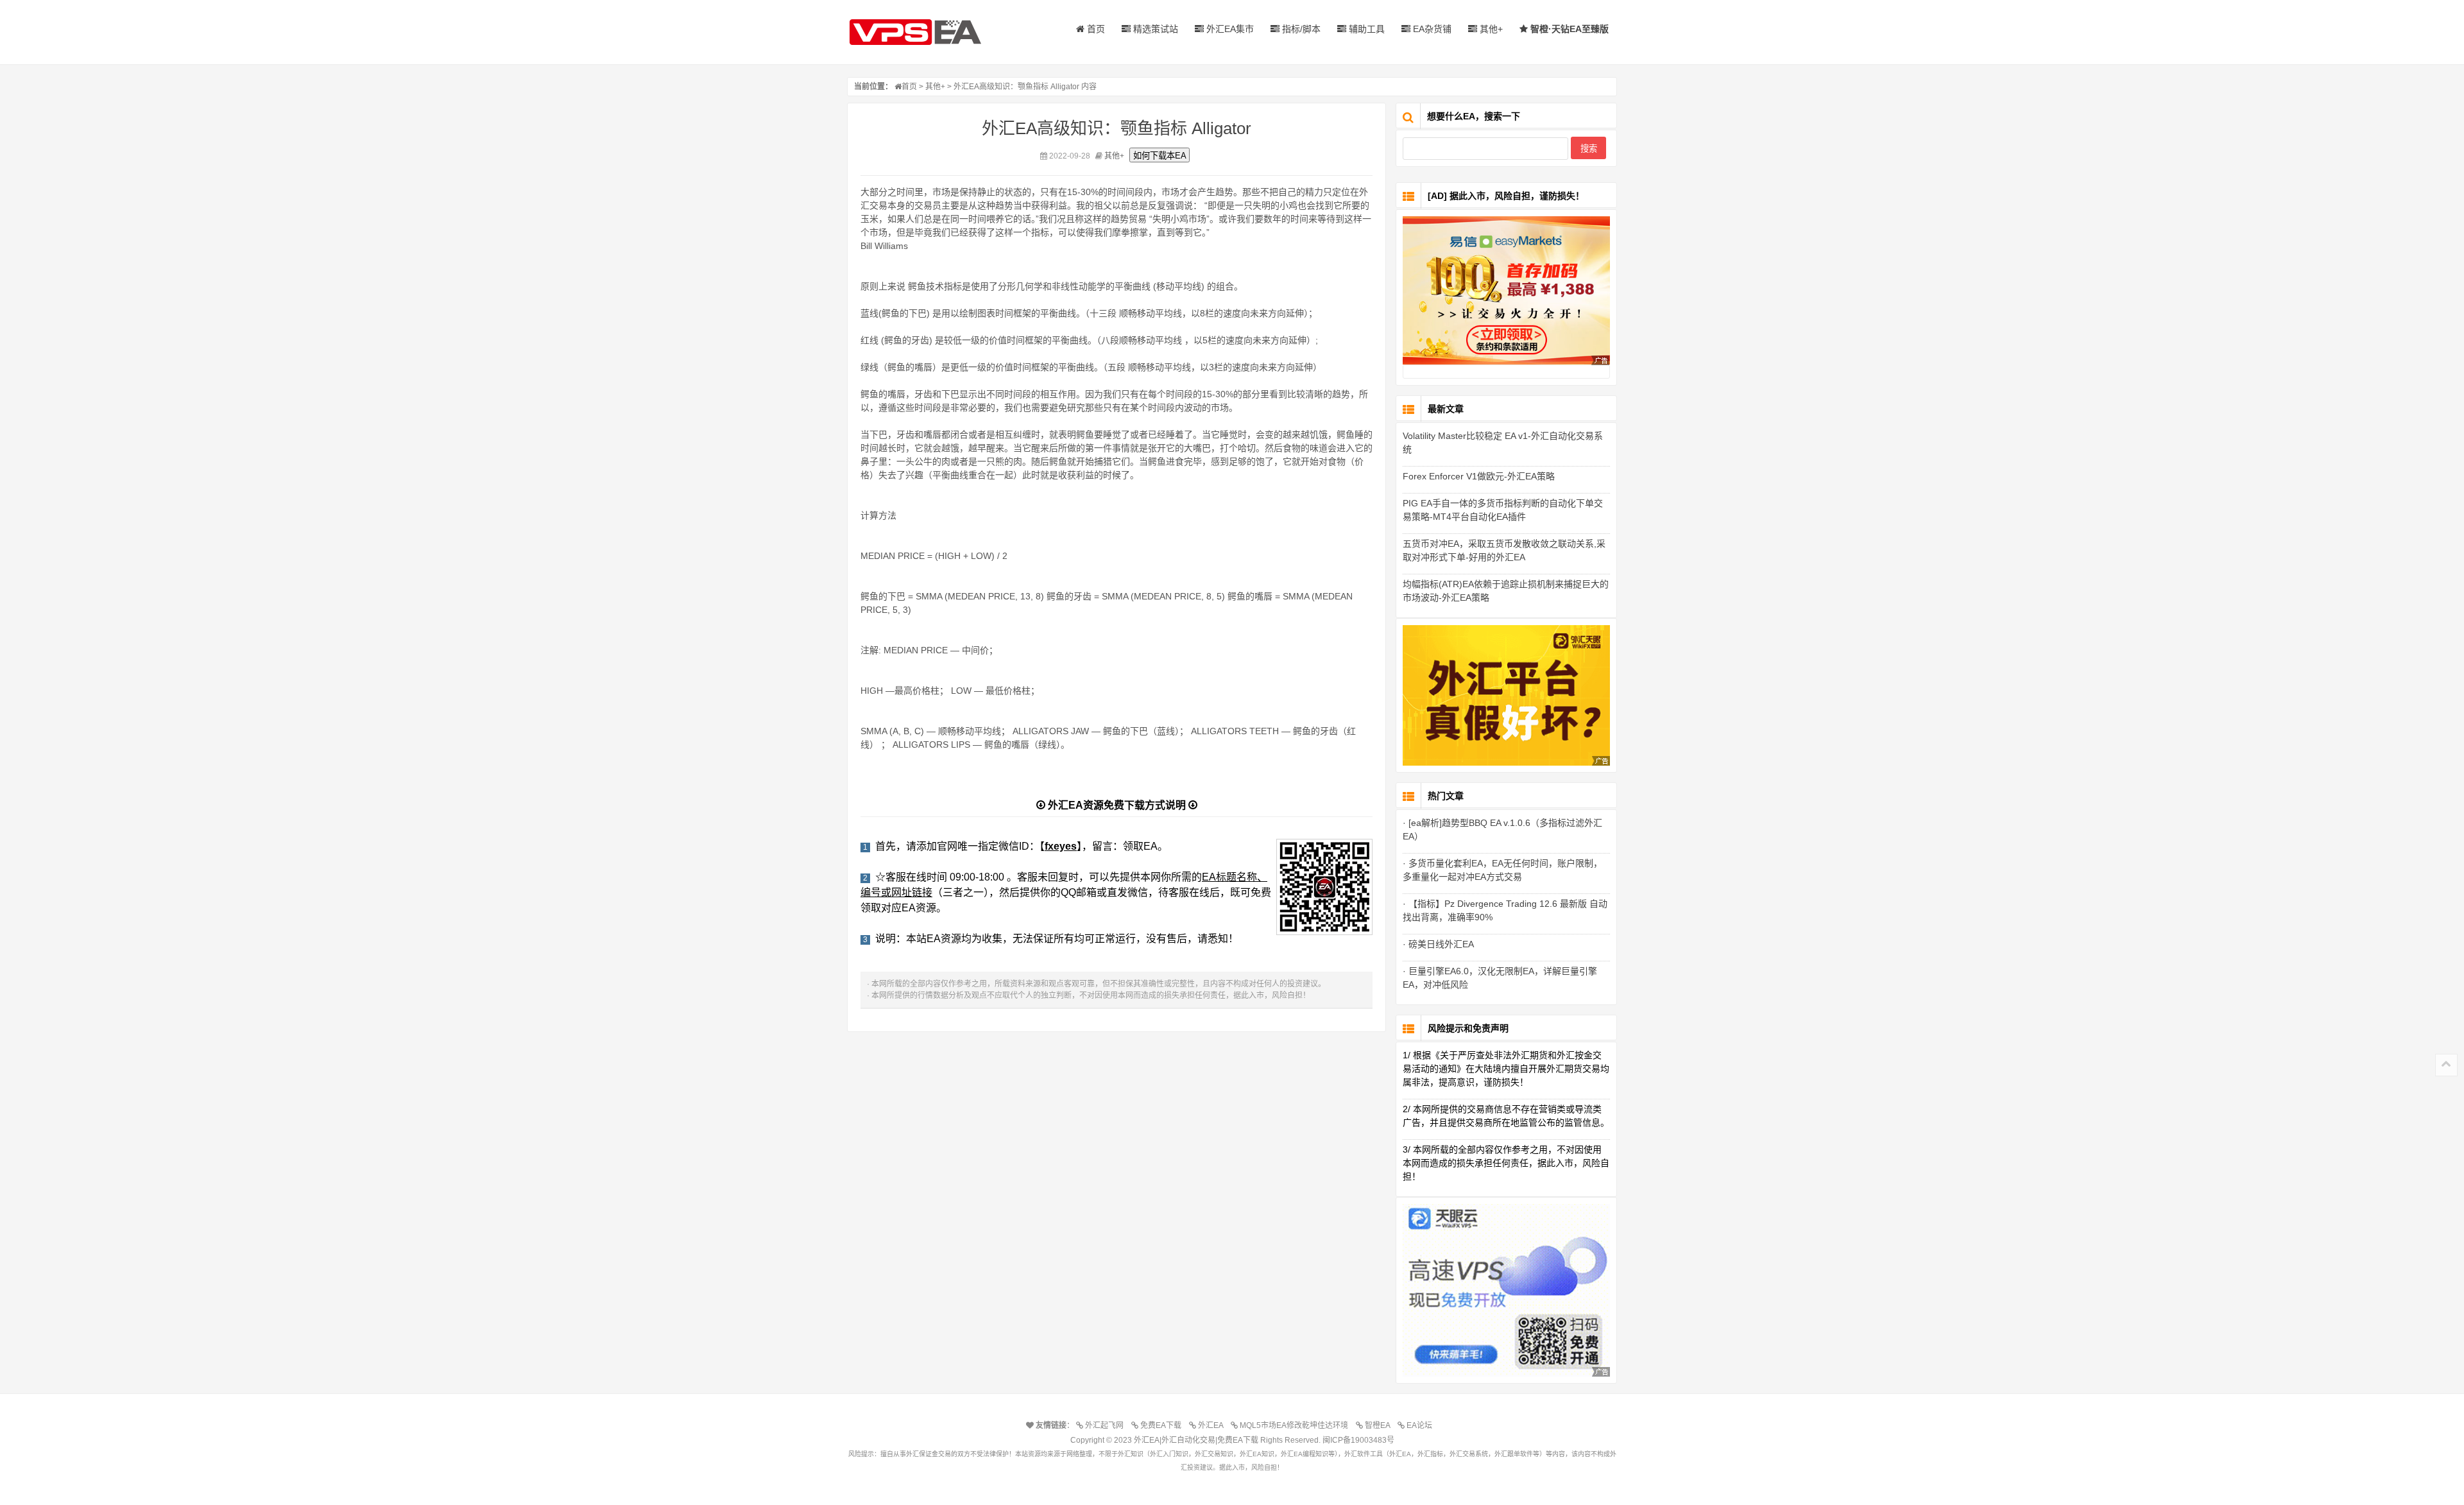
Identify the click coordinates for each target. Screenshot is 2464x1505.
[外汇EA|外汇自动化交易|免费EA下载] (927, 32)
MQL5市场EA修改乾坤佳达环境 (1296, 1425)
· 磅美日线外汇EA (1438, 944)
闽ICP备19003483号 (1358, 1440)
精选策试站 (1154, 29)
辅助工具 (1365, 29)
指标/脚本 (1300, 29)
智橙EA (1379, 1425)
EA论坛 (1421, 1425)
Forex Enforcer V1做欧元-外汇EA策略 (1479, 476)
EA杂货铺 (1431, 29)
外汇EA (1212, 1425)
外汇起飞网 (1106, 1425)
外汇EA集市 (1229, 29)
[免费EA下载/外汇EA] (1506, 290)
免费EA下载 (1163, 1425)
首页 (1095, 29)
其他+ (1490, 29)
